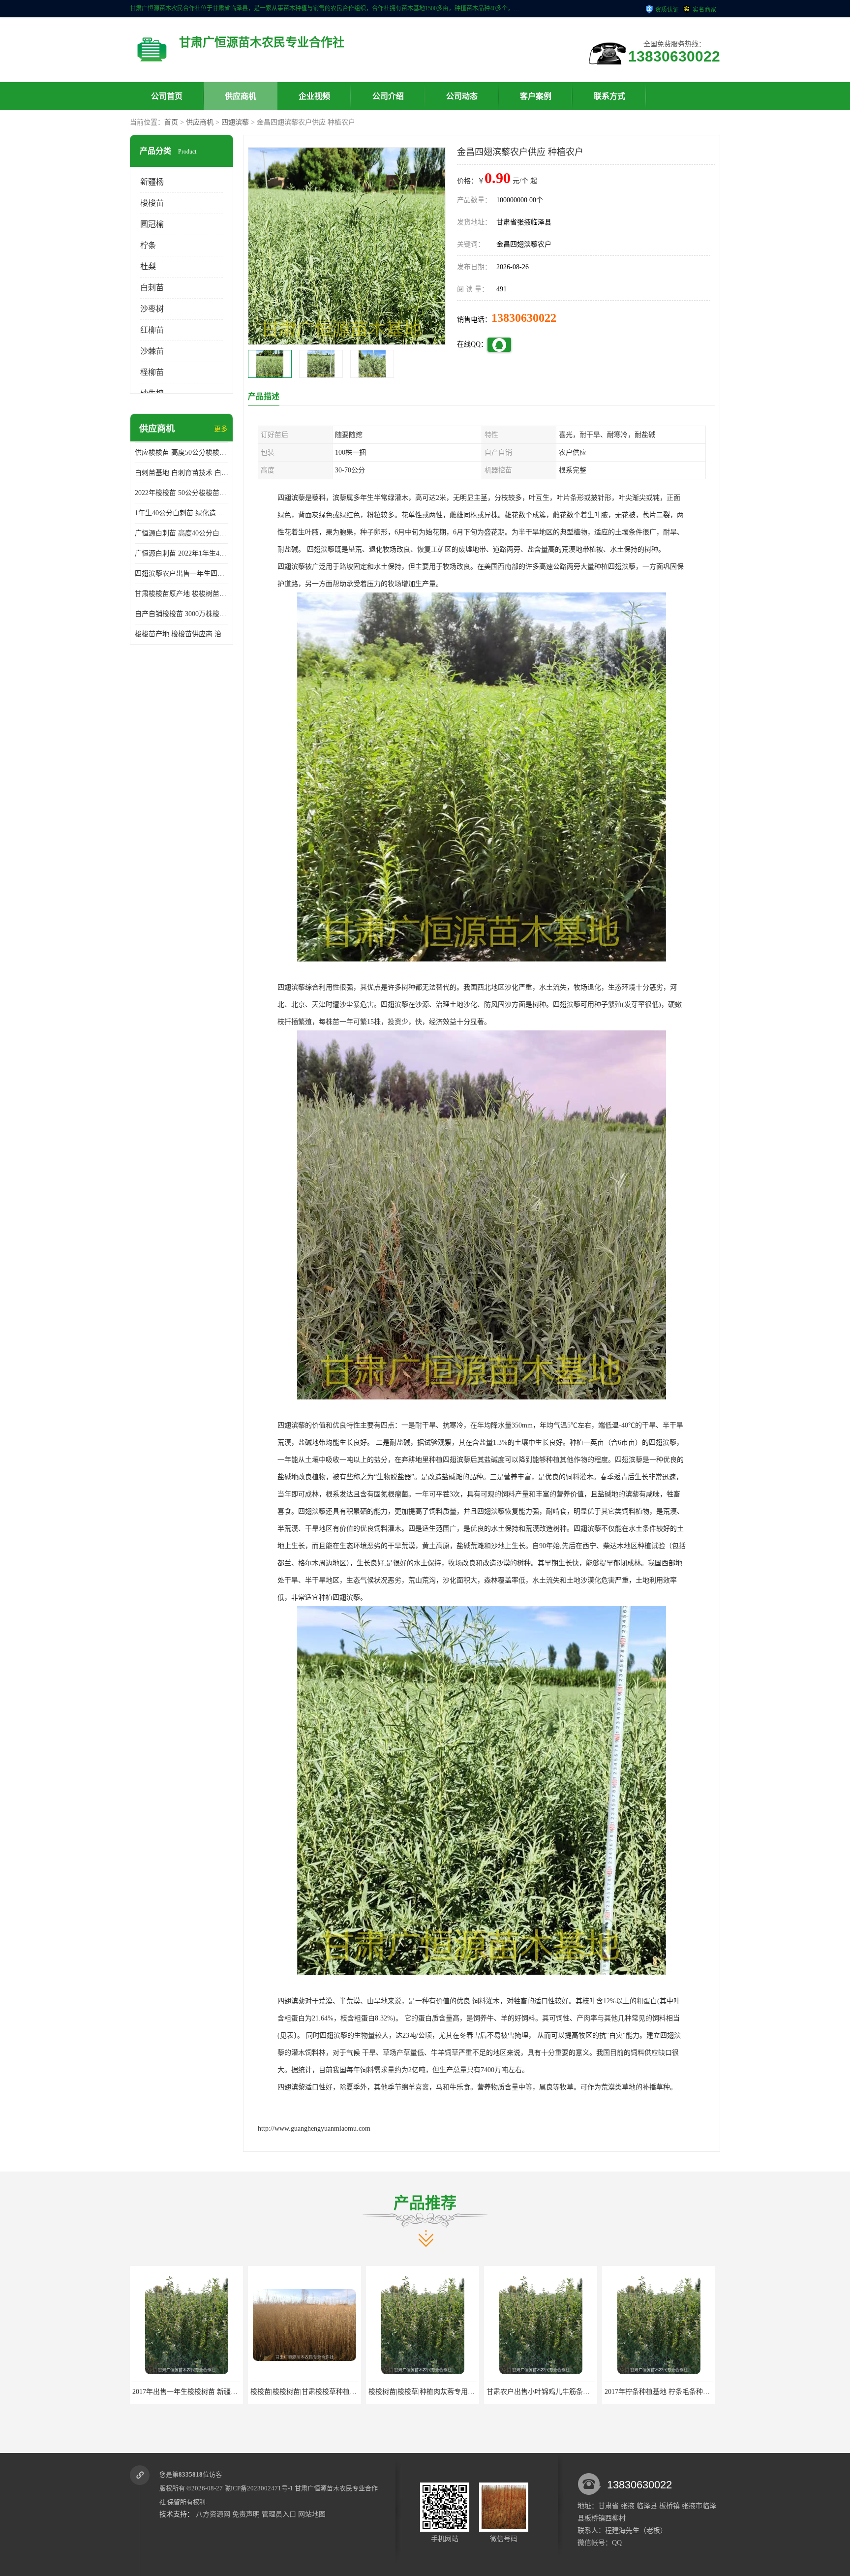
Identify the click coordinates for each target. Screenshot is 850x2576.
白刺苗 (152, 288)
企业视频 (314, 96)
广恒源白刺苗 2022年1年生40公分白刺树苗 (182, 553)
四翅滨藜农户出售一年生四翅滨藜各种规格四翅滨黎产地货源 (182, 574)
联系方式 (609, 96)
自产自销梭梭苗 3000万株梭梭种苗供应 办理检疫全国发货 (182, 614)
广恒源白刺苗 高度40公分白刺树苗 (182, 533)
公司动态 (462, 96)
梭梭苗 (152, 203)
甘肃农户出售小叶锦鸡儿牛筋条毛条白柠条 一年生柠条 (334, 2392)
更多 (221, 429)
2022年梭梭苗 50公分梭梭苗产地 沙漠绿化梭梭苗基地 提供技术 (182, 493)
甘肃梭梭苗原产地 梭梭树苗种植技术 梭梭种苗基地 (182, 594)
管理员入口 (279, 2514)
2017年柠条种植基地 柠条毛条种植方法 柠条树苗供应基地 (456, 2392)
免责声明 (246, 2514)
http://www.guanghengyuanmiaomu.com (314, 2128)
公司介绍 (388, 96)
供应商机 (241, 96)
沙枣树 (152, 309)
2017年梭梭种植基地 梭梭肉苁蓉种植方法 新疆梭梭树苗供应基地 (585, 2392)
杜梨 (148, 266)
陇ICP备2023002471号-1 (259, 2488)
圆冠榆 (152, 224)
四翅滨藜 (235, 122)
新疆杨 (152, 182)
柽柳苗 (152, 372)
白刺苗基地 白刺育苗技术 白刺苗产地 (182, 473)
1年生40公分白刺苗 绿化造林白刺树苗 (182, 513)
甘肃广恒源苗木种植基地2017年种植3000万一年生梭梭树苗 (694, 2392)
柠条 (148, 245)
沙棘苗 (152, 351)
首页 (171, 122)
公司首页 (167, 96)
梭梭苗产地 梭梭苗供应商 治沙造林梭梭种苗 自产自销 (182, 634)
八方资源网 (213, 2514)
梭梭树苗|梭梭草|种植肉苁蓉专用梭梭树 (192, 2392)
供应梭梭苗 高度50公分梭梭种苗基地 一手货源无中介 (182, 452)
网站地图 (312, 2514)
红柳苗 (152, 330)
